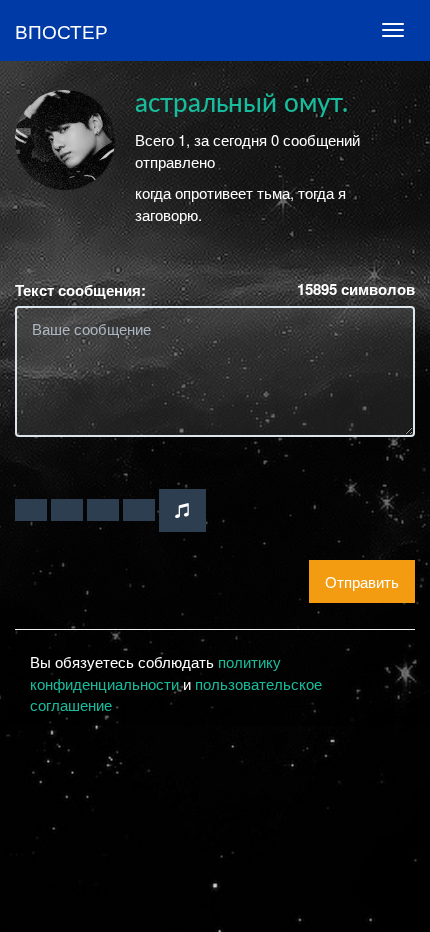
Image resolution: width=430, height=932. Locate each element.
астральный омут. (241, 104)
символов (356, 289)
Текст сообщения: (80, 290)
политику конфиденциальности (155, 672)
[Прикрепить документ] (139, 510)
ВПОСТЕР (61, 30)
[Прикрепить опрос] (103, 510)
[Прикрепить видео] (67, 510)
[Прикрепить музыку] (182, 510)
